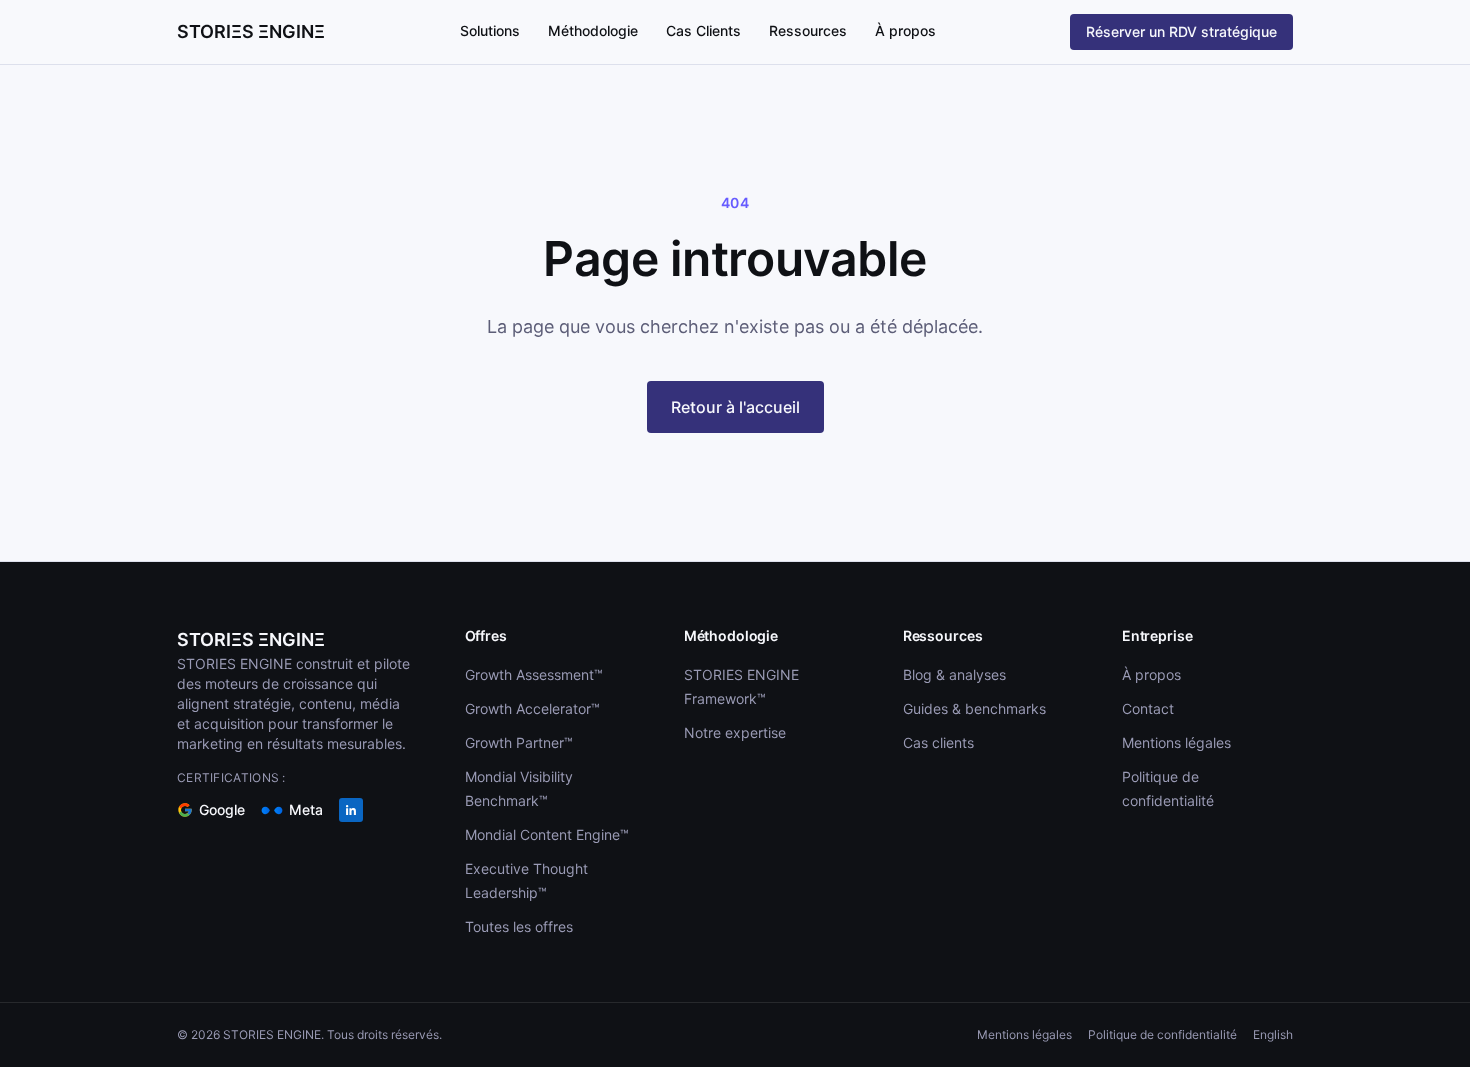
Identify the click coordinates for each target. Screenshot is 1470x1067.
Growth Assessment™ (534, 674)
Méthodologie (593, 30)
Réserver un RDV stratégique (1181, 31)
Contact (1148, 708)
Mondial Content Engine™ (547, 834)
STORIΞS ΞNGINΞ (251, 639)
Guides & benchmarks (974, 708)
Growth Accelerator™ (532, 708)
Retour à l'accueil (735, 407)
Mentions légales (1176, 742)
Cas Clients (703, 30)
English (1273, 1034)
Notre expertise (735, 732)
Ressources (808, 30)
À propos (905, 30)
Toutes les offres (519, 926)
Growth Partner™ (519, 742)
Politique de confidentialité (1162, 1034)
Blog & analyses (954, 674)
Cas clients (938, 742)
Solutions (490, 30)
